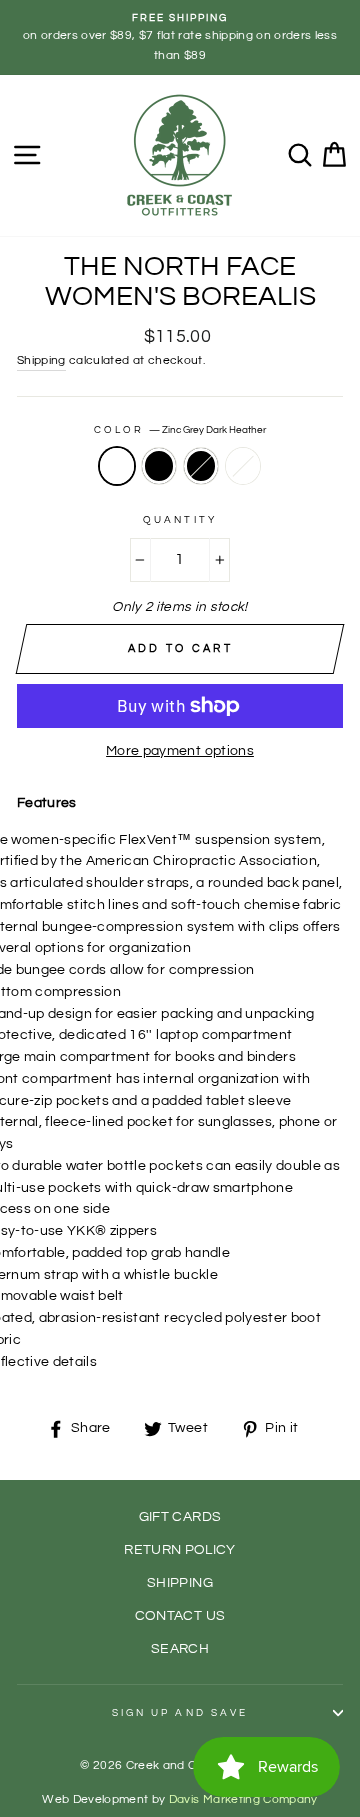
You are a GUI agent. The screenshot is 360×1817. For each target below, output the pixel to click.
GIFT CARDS (180, 1517)
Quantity (179, 520)
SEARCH (180, 1649)
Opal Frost (243, 466)
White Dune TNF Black (201, 466)
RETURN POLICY (179, 1550)
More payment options (180, 751)
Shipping (41, 360)
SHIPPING (180, 1583)
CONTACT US (180, 1616)
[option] (180, 37)
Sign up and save (180, 1713)
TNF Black (159, 466)
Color (180, 430)
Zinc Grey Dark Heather (117, 466)
